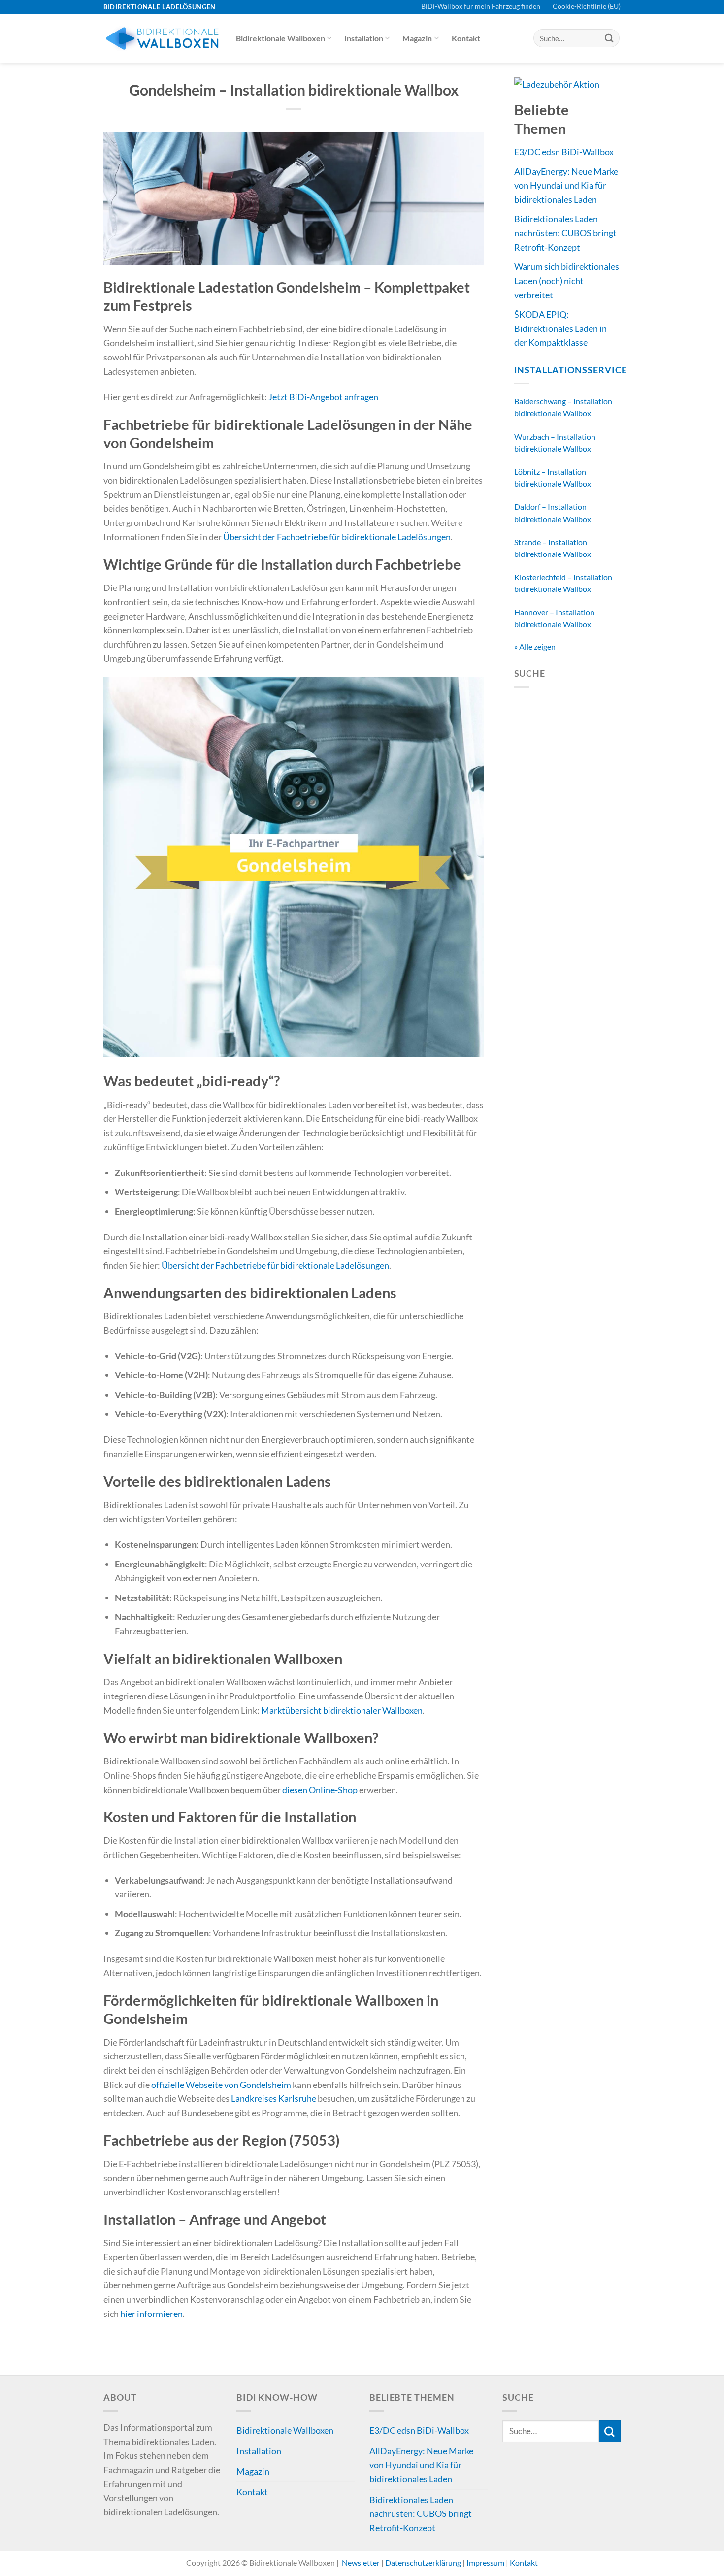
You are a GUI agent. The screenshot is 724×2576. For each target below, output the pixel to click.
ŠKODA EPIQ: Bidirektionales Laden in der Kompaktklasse (560, 328)
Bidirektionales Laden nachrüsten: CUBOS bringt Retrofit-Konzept (565, 233)
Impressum (485, 2562)
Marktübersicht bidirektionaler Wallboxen (342, 1710)
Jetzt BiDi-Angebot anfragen (323, 397)
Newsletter (361, 2562)
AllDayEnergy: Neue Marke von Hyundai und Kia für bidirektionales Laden (566, 185)
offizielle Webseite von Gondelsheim (221, 2085)
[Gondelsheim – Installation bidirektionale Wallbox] (294, 197)
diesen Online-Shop (320, 1790)
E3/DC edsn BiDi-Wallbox (564, 152)
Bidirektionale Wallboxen (280, 38)
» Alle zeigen (535, 646)
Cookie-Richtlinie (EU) (587, 6)
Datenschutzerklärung (424, 2562)
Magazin (417, 38)
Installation (364, 38)
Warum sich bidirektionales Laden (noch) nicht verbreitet (567, 280)
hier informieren (151, 2314)
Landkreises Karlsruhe (274, 2098)
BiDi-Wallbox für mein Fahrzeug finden (481, 6)
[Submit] (609, 38)
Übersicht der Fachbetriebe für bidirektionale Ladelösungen (337, 537)
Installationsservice (571, 370)
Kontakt (466, 38)
